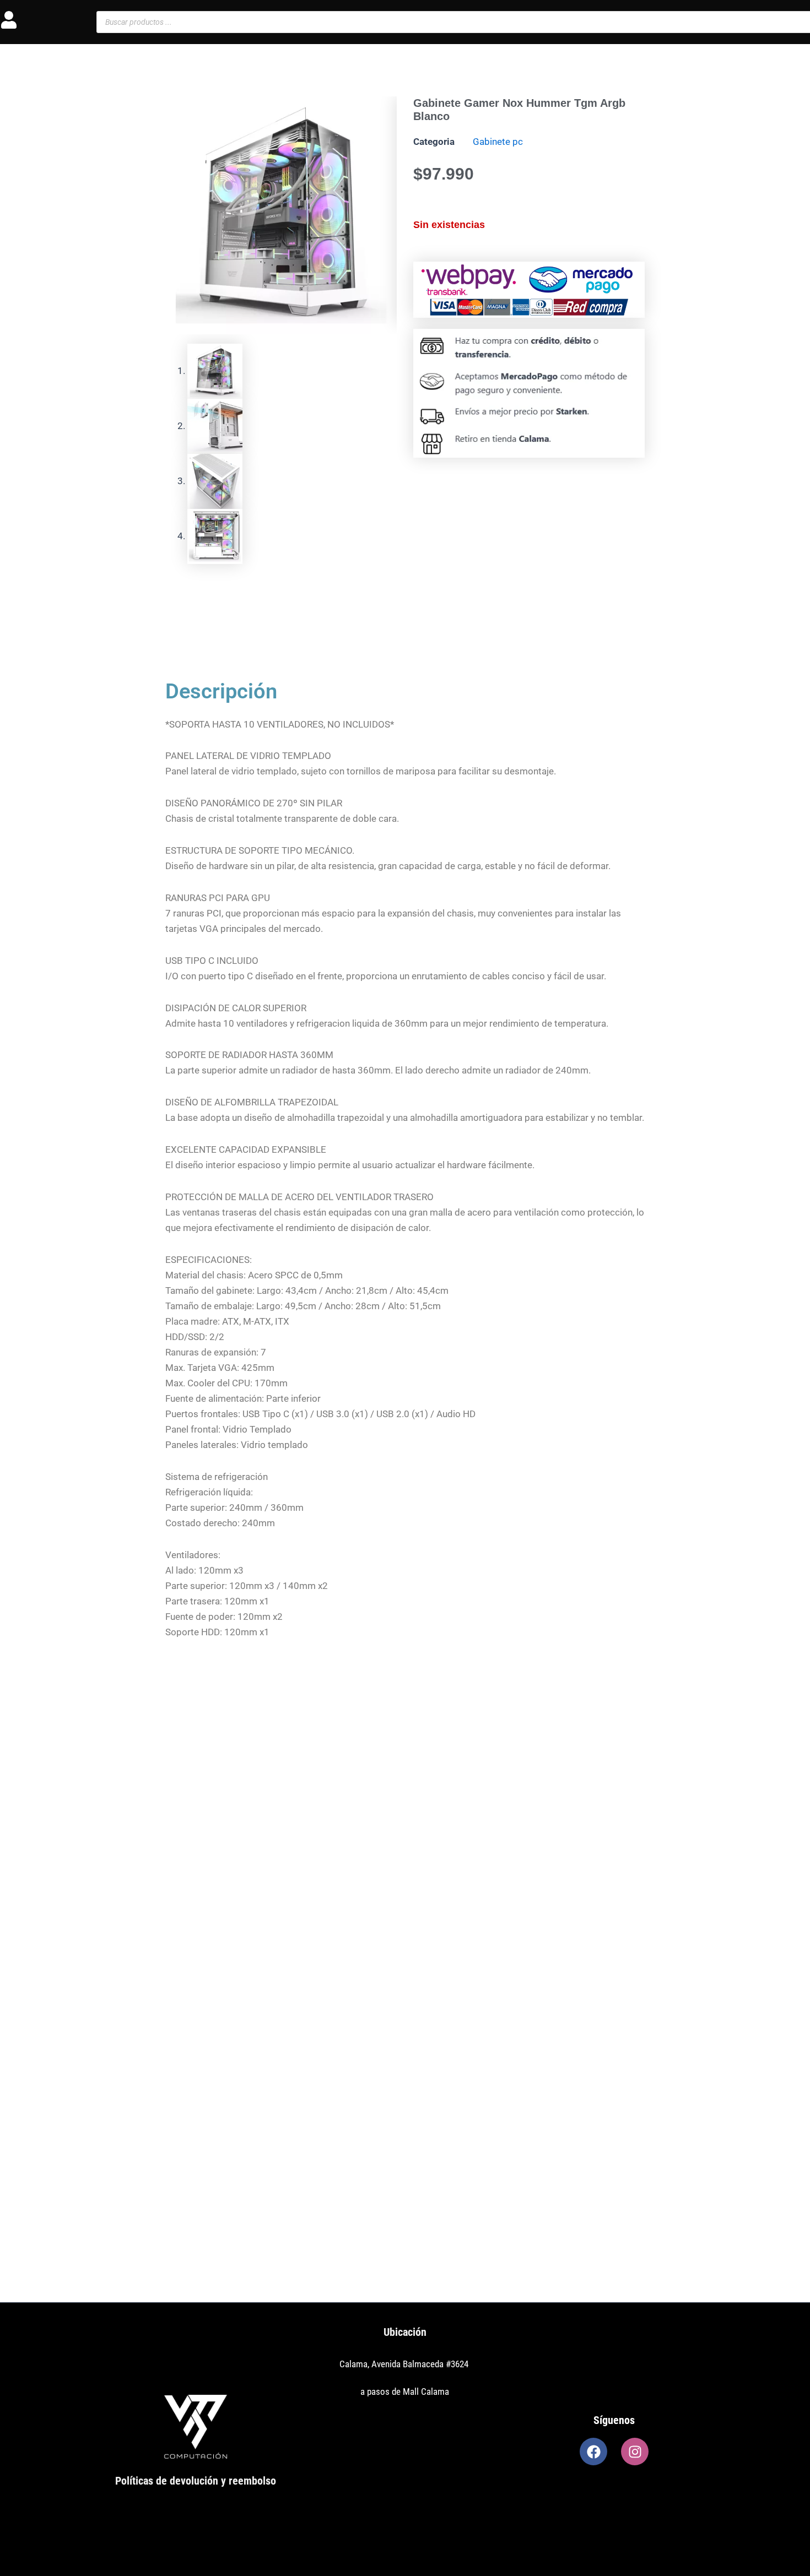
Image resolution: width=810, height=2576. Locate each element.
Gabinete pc (498, 142)
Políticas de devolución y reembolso (196, 2481)
